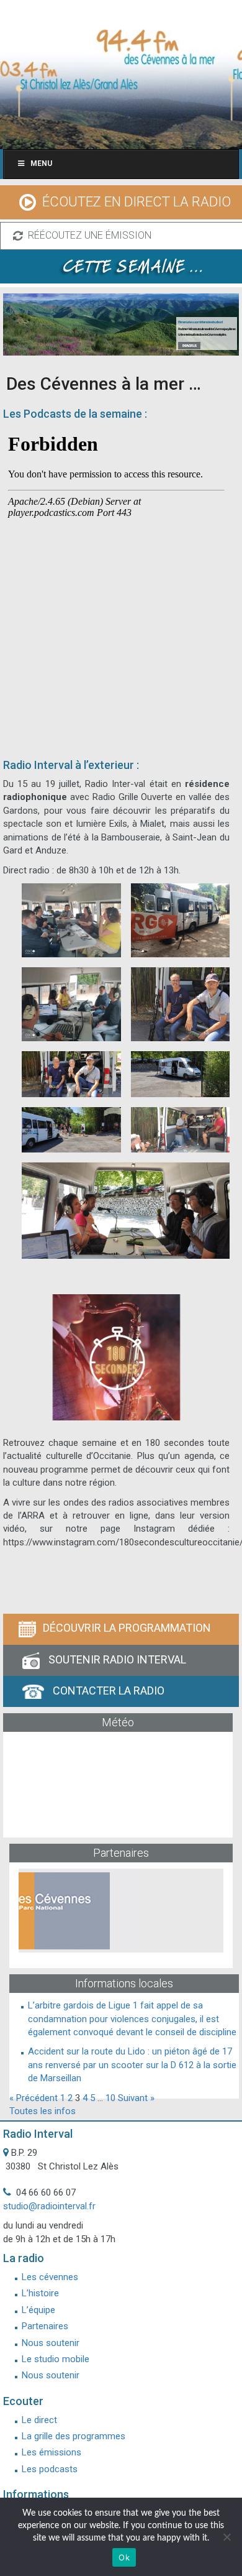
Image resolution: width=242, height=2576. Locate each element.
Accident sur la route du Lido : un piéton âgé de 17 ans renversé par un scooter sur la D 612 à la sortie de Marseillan (132, 2065)
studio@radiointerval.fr (49, 2206)
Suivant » (136, 2098)
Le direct (39, 2420)
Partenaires (45, 2326)
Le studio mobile (56, 2359)
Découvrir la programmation (127, 1628)
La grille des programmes (74, 2436)
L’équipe (38, 2310)
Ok (124, 2557)
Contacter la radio (107, 1690)
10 (110, 2098)
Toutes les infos (43, 2111)
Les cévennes (50, 2277)
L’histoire (40, 2293)
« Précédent (34, 2098)
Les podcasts (50, 2469)
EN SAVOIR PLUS (189, 345)
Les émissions (52, 2452)
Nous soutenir (51, 2343)
